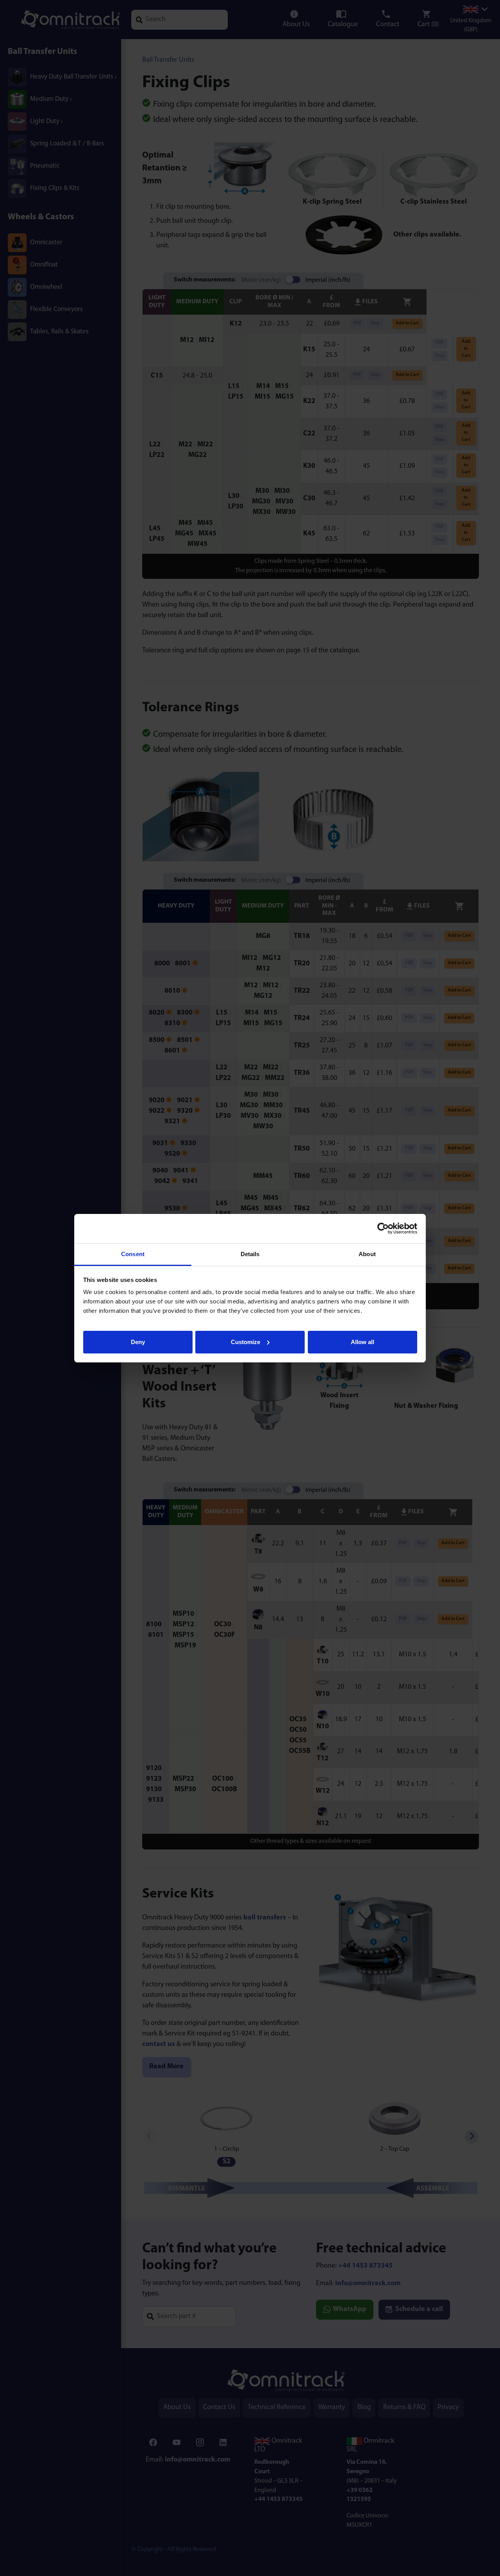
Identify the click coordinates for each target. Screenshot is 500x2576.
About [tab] (367, 1254)
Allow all (362, 1342)
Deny (138, 1342)
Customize (246, 1342)
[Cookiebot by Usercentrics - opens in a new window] (383, 1228)
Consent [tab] (133, 1254)
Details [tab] (250, 1254)
